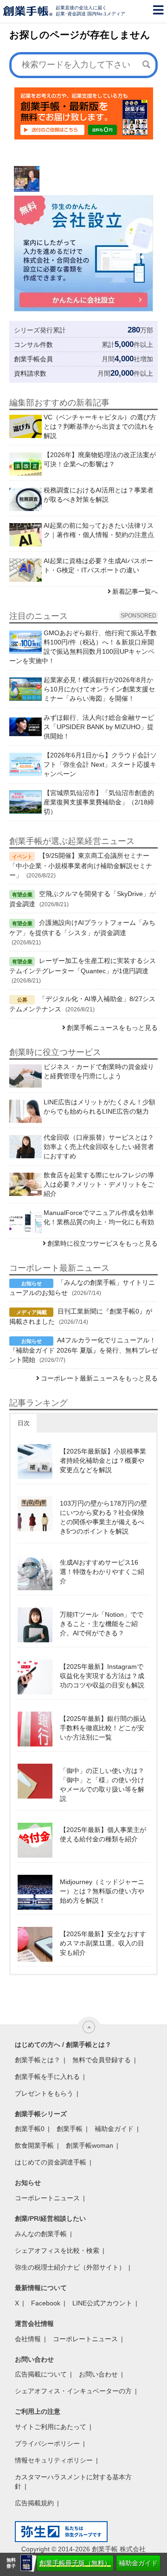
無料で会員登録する (102, 2060)
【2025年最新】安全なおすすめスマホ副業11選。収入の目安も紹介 (103, 1943)
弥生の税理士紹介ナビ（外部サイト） (70, 2267)
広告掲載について (41, 2374)
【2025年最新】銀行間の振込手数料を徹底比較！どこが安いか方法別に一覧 (103, 1728)
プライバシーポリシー (47, 2443)
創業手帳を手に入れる (47, 2077)
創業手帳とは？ (38, 2060)
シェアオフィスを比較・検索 (57, 2251)
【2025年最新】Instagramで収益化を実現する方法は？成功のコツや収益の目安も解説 (102, 1676)
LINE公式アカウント (102, 2303)
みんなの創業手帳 (41, 2234)
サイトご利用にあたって (51, 2427)
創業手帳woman (90, 2145)
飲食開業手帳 (34, 2145)
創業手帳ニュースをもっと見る (112, 1028)
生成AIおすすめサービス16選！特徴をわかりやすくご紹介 (102, 1572)
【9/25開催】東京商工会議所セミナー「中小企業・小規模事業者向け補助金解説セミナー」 (81, 865)
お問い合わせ (98, 2374)
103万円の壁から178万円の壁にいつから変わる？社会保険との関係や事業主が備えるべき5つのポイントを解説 (103, 1517)
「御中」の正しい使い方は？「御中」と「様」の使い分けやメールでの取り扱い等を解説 (102, 1785)
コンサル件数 (33, 345)
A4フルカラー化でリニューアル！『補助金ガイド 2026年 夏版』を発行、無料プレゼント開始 (83, 1350)
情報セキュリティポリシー (54, 2460)
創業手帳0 (30, 2129)
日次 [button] (24, 1423)
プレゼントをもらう (44, 2093)
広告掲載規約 (34, 2503)
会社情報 (28, 2339)
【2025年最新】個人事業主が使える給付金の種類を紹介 (103, 1834)
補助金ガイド (138, 2563)
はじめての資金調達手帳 (51, 2162)
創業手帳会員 (33, 359)
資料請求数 (30, 373)
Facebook (46, 2303)
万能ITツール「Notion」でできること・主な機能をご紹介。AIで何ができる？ (102, 1624)
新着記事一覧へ (135, 591)
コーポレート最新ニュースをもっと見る (99, 1378)
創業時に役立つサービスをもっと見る (103, 1243)
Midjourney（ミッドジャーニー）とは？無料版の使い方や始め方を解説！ (102, 1891)
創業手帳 (70, 2129)
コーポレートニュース (47, 2198)
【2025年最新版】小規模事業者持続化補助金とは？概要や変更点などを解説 (103, 1461)
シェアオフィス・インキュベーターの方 (73, 2391)
